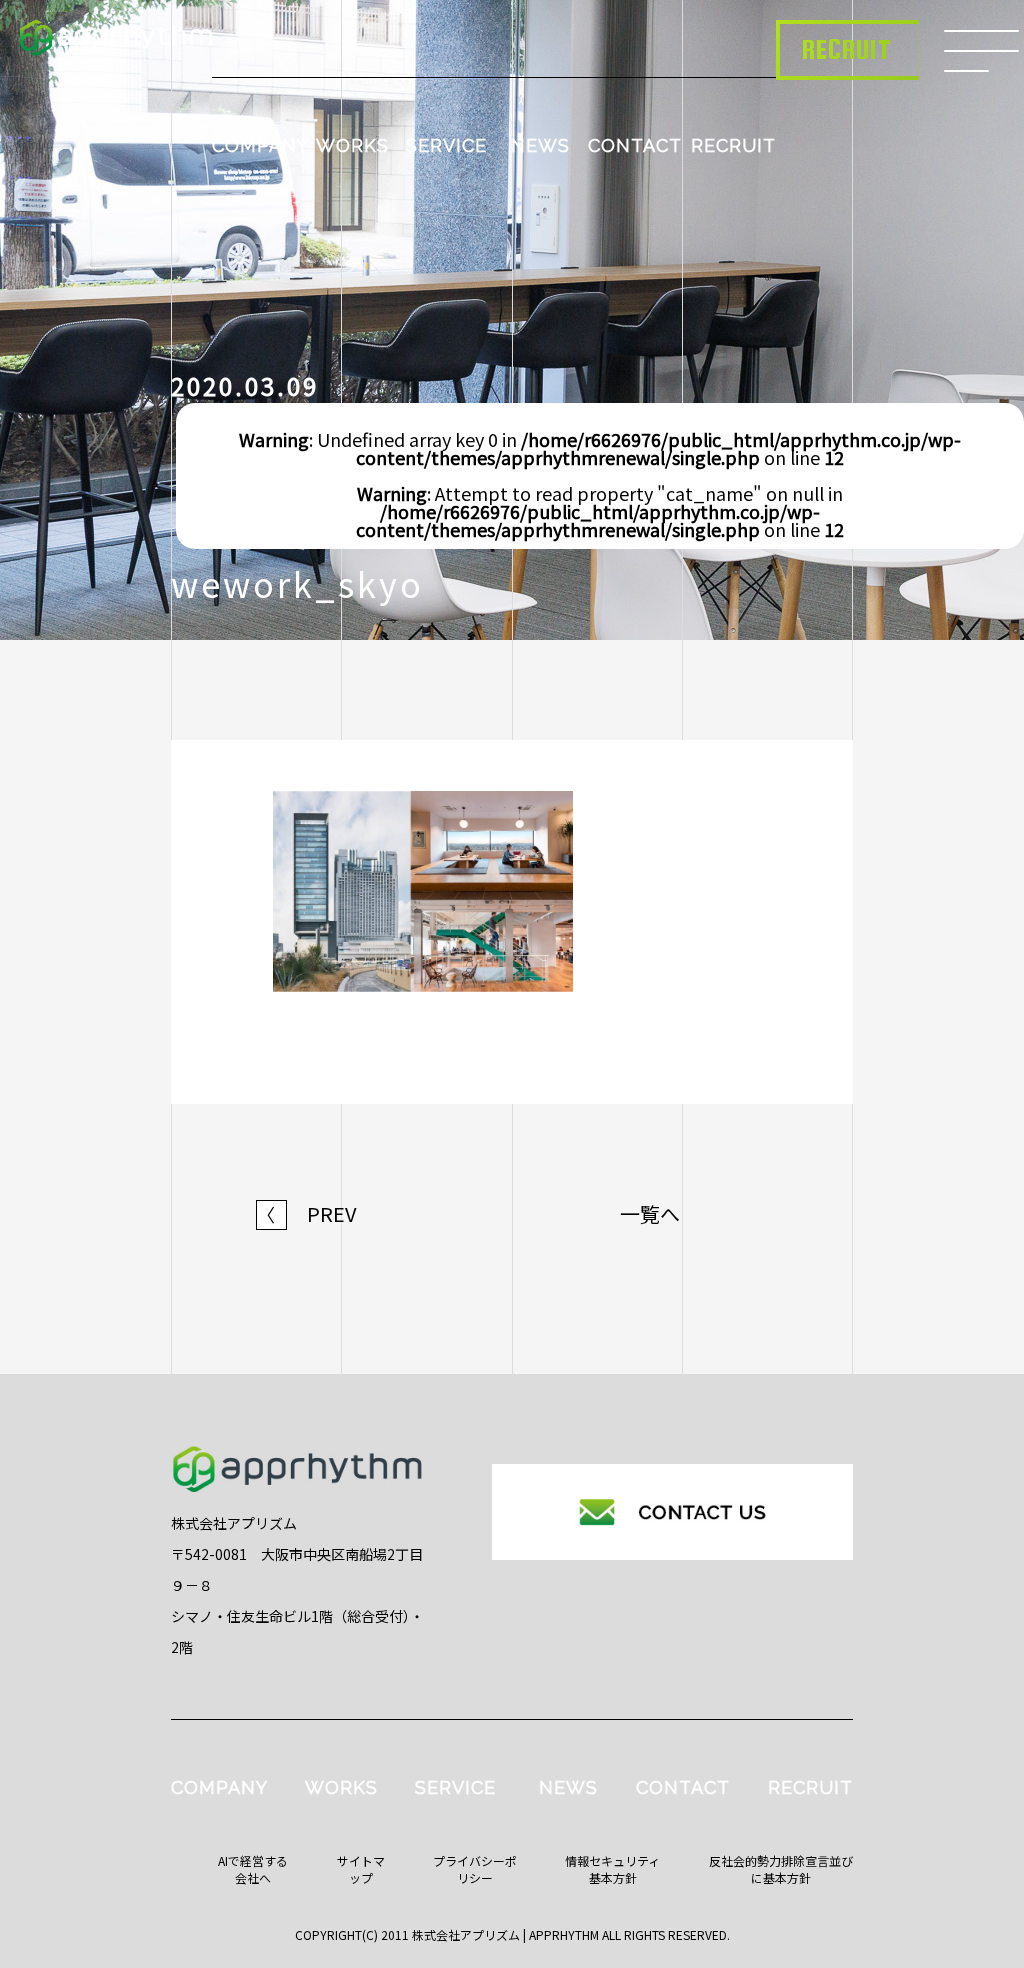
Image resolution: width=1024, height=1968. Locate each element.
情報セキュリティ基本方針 (612, 1869)
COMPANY (260, 145)
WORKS (352, 145)
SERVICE (446, 145)
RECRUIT (733, 145)
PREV (307, 1214)
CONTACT (635, 145)
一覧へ (650, 1214)
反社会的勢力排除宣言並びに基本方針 (781, 1869)
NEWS (540, 145)
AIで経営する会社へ (253, 1869)
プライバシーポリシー (475, 1869)
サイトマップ (361, 1869)
